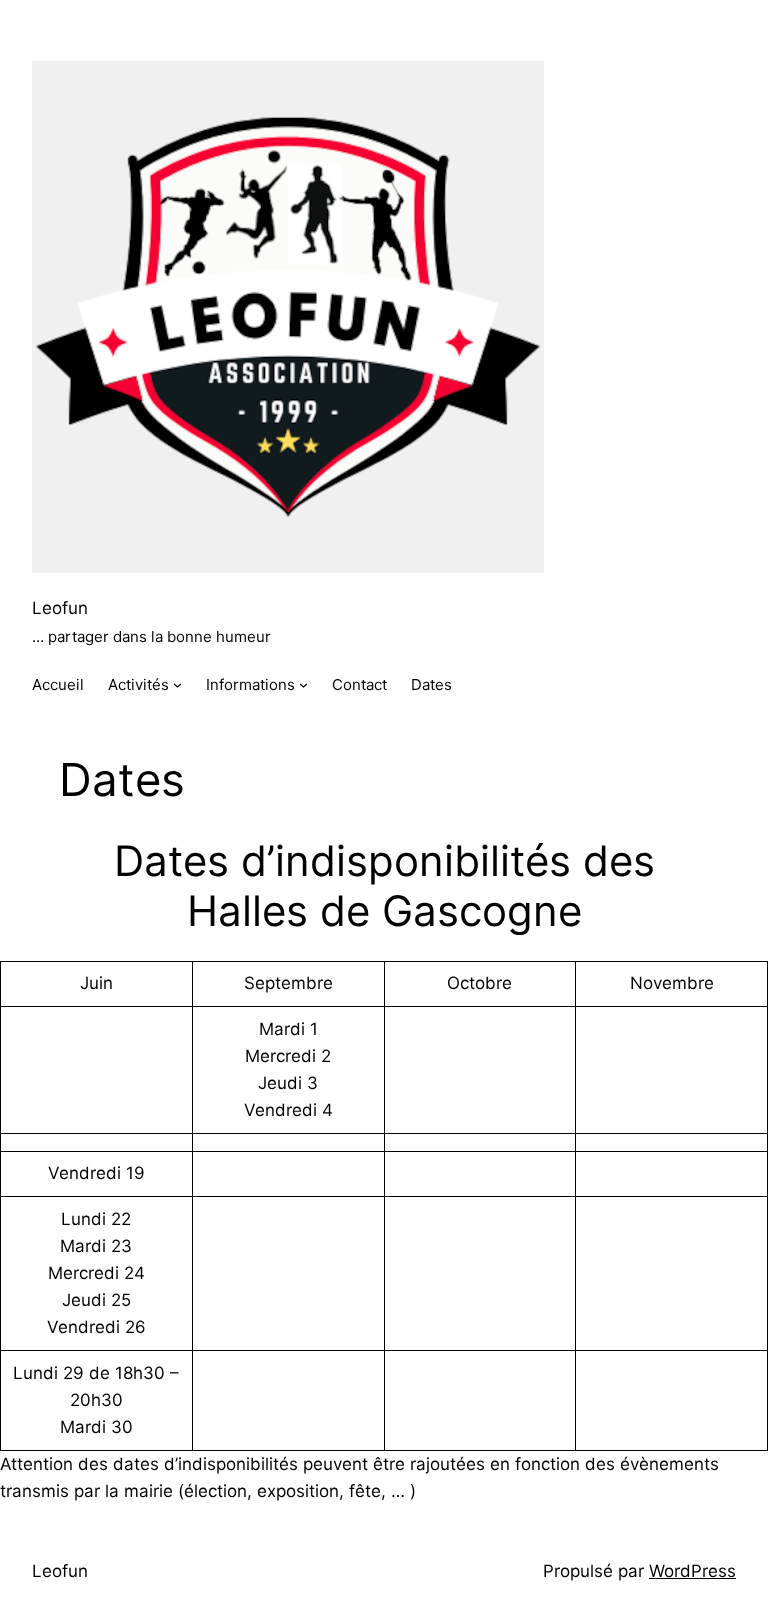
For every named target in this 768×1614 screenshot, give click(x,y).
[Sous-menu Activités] (177, 684)
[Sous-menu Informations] (303, 684)
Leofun (60, 608)
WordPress (692, 1571)
